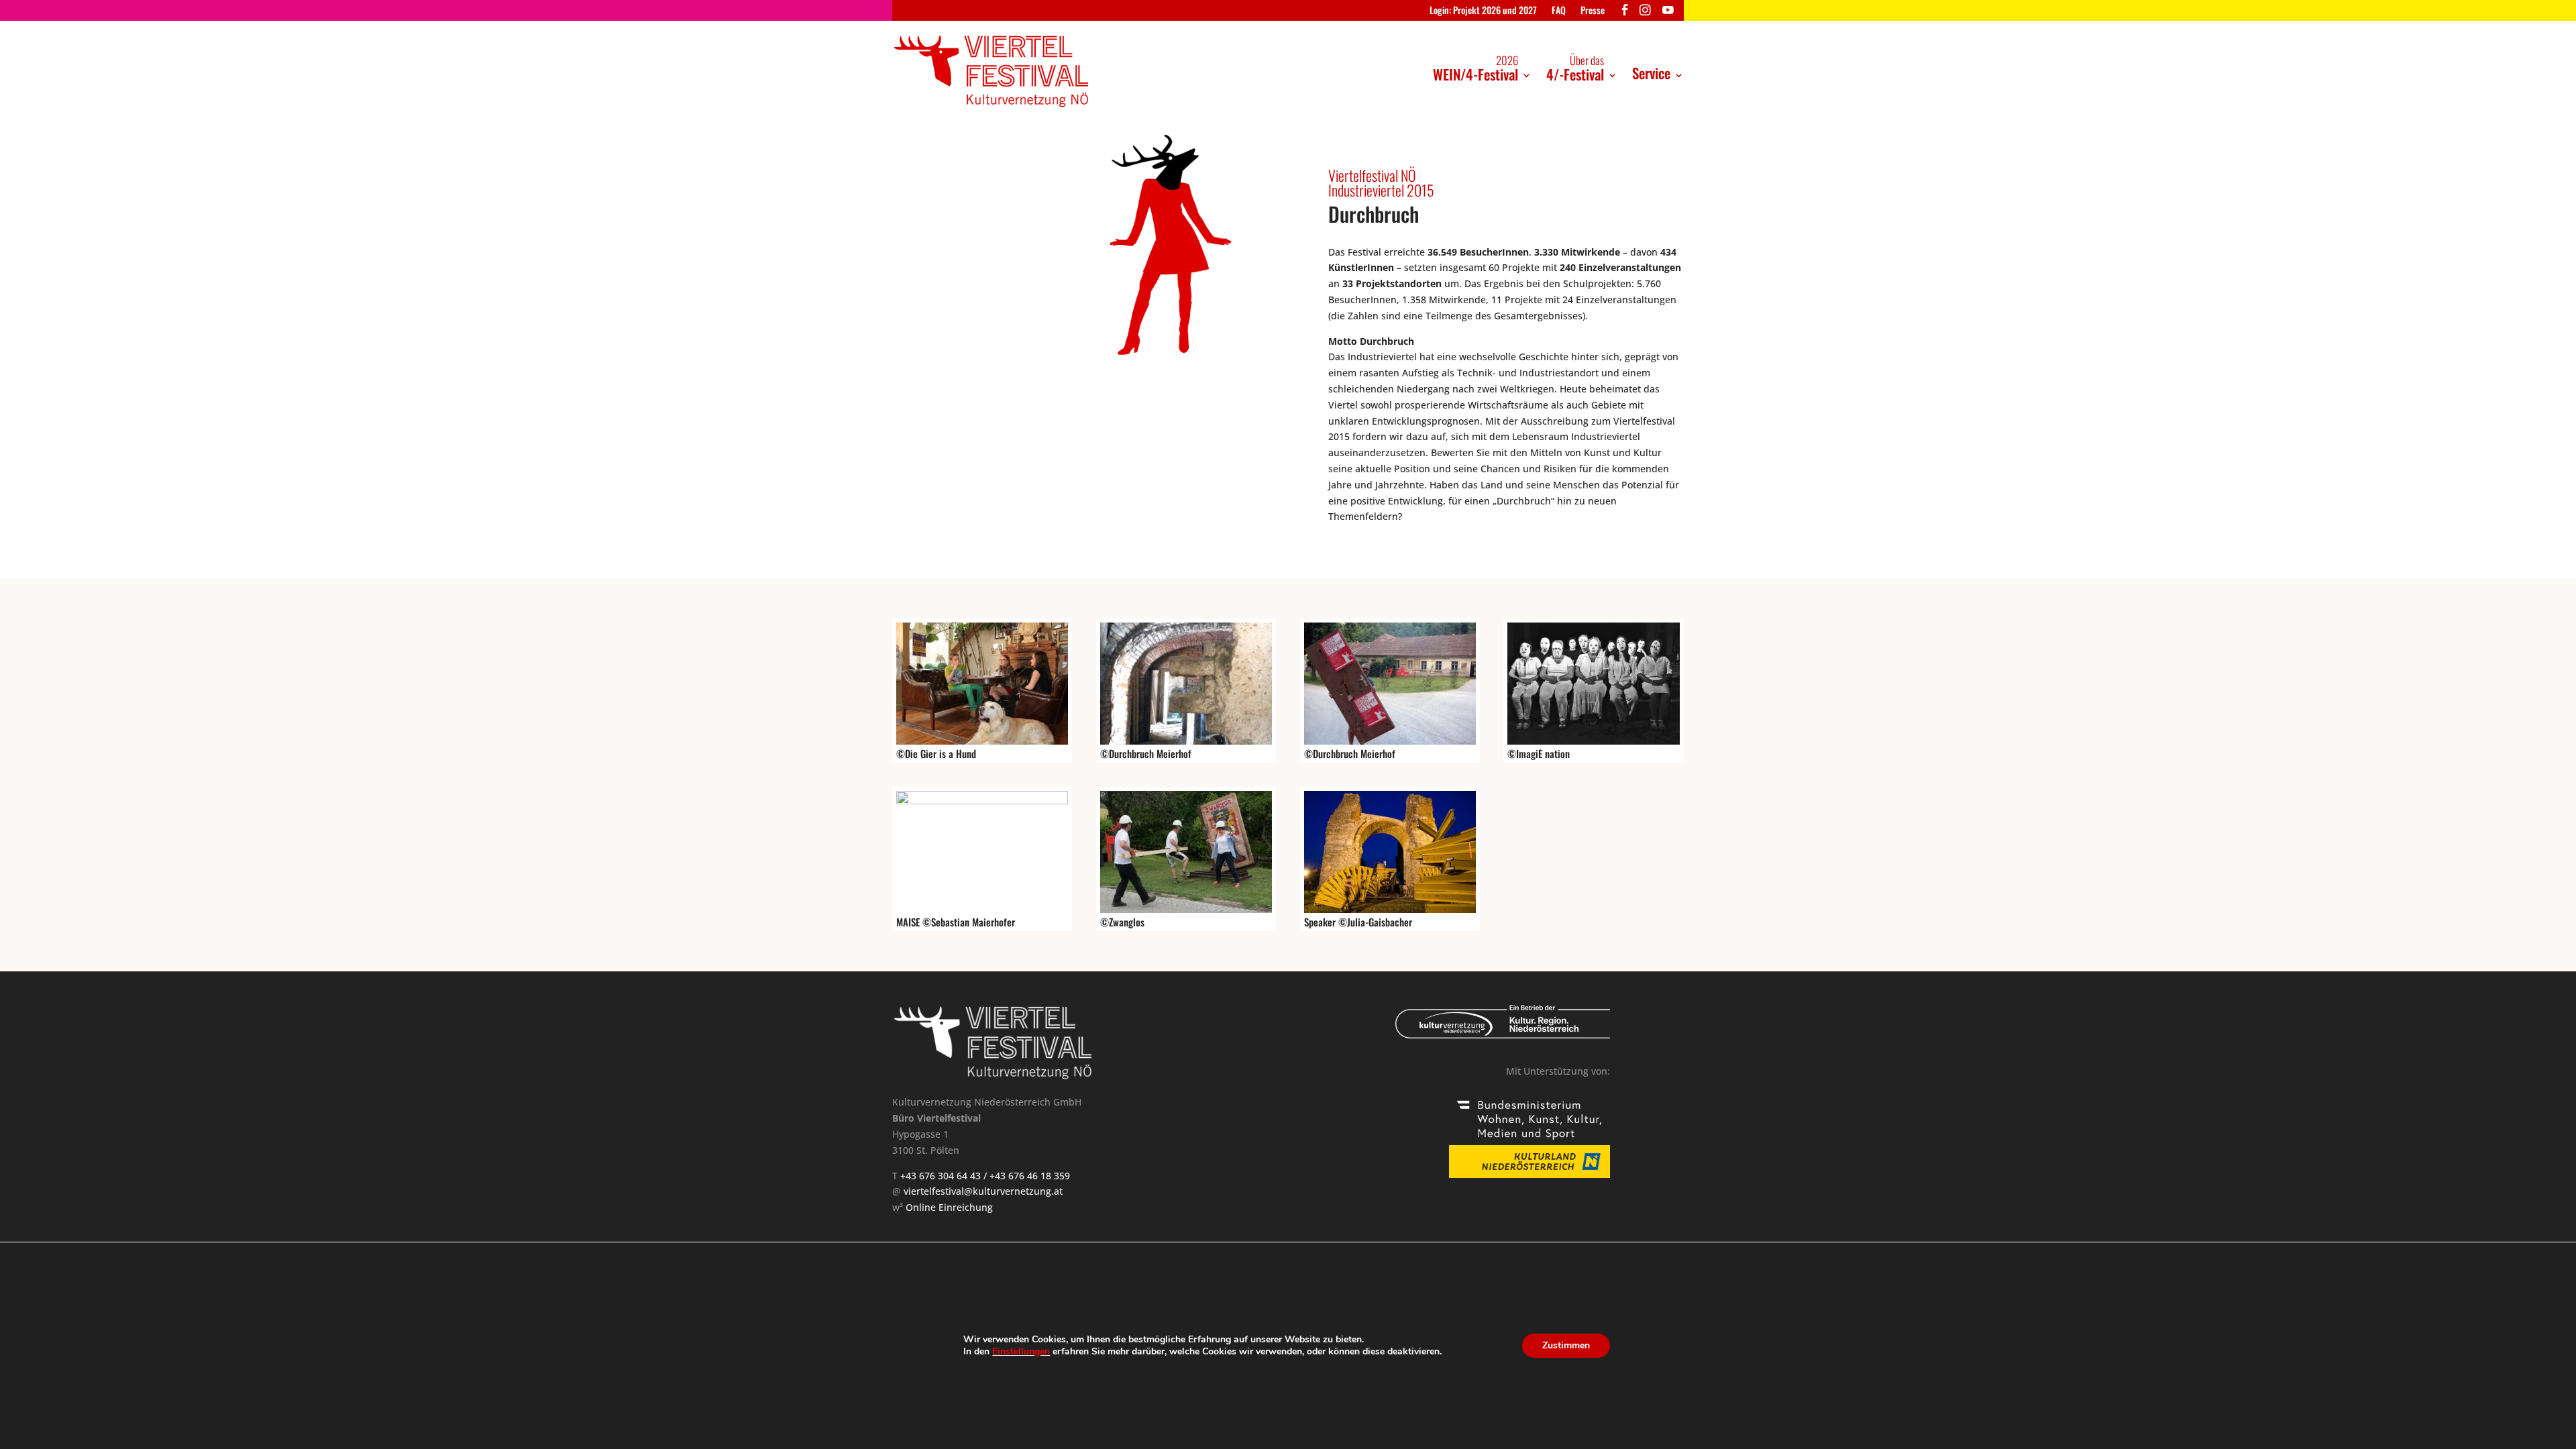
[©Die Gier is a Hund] (982, 741)
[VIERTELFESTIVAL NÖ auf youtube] (1668, 13)
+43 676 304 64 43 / (945, 1176)
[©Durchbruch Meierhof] (1186, 741)
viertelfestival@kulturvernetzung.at (983, 1191)
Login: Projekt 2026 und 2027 (1483, 11)
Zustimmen (1566, 1345)
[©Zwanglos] (1186, 909)
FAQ (1559, 11)
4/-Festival (1575, 68)
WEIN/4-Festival (1475, 68)
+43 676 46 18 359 (1030, 1176)
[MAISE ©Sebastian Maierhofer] (982, 801)
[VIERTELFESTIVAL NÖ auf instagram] (1645, 13)
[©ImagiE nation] (1593, 741)
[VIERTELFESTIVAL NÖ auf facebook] (1625, 13)
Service (1651, 73)
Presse (1593, 11)
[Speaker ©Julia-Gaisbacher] (1390, 909)
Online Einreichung (949, 1207)
